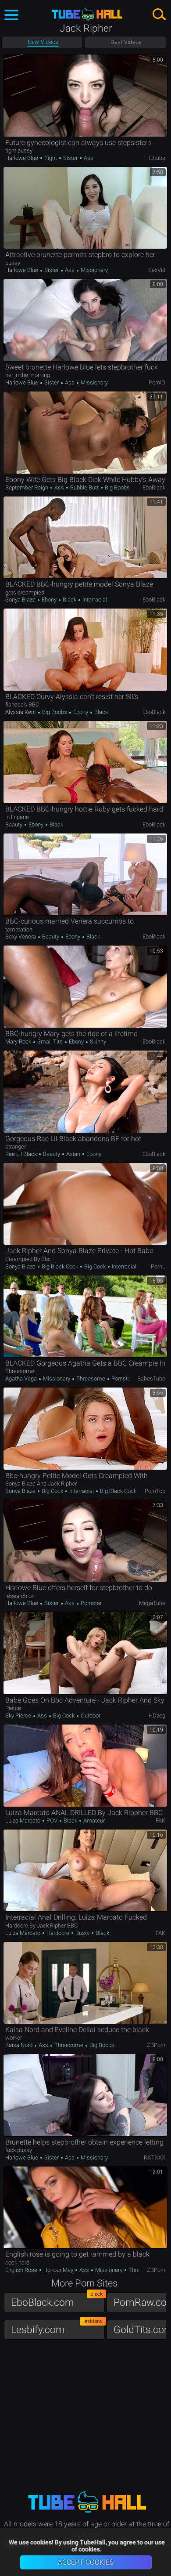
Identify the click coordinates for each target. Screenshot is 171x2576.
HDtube (156, 158)
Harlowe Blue (22, 158)
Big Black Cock (60, 1266)
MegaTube (152, 1603)
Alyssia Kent (21, 712)
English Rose (22, 2270)
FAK (160, 1821)
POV (52, 1821)
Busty (82, 1933)
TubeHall (87, 14)
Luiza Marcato (23, 1821)
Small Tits (50, 1042)
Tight (51, 158)
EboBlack (154, 487)
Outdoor (90, 1716)
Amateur (93, 1821)
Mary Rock (19, 1042)
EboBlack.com (57, 2300)
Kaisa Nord (20, 2045)
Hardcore (58, 1933)
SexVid (157, 270)
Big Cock (95, 1266)
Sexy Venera (21, 937)
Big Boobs (117, 487)
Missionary (94, 270)
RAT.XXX (155, 2158)
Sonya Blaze (21, 600)
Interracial (94, 600)
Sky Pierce (19, 1716)
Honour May (58, 2270)
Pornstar (121, 1379)
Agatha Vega (22, 1379)
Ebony (49, 600)
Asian (73, 1154)
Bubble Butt (84, 487)
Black (69, 600)
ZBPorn (156, 2045)
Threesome (91, 1379)
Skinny (97, 1042)
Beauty (14, 824)
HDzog (157, 1716)
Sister (70, 158)
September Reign (27, 487)
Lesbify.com (57, 2328)
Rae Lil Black (22, 1154)
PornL (158, 1266)
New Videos (43, 42)
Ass (88, 158)
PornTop (155, 1491)
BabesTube (151, 1379)
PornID (157, 382)
